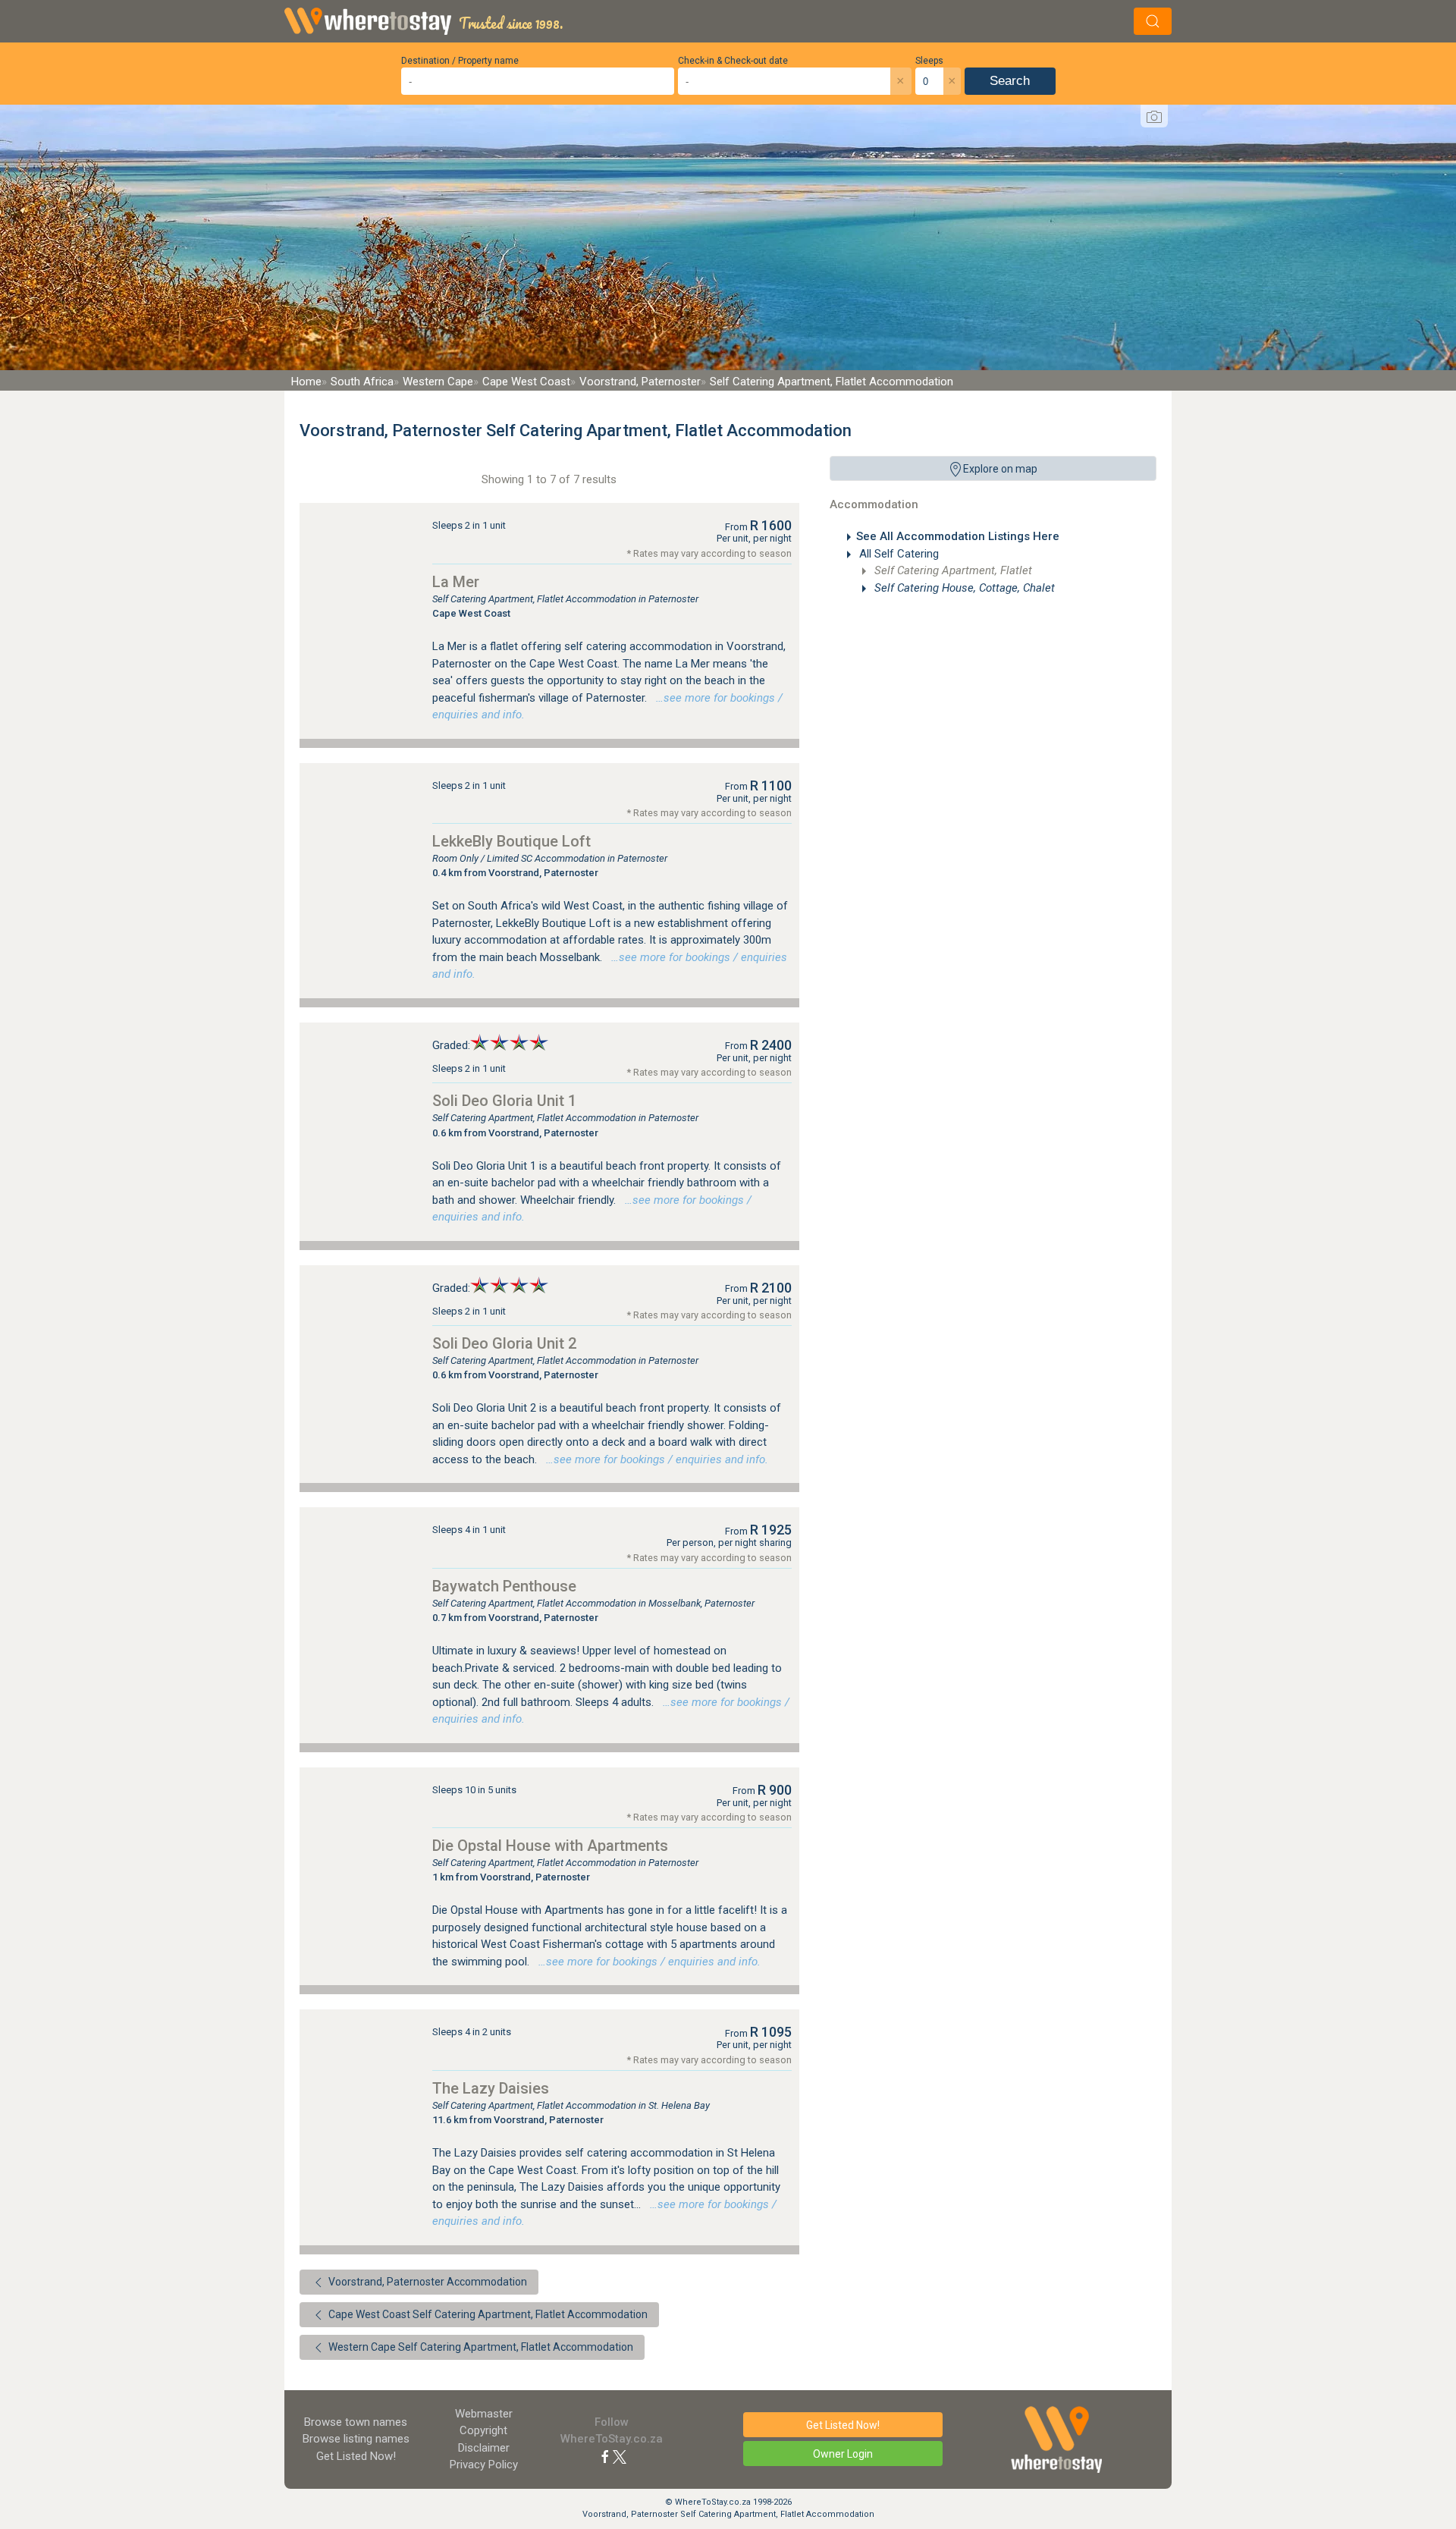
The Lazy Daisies (491, 2088)
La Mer (456, 582)
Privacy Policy (484, 2465)
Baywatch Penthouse (504, 1586)
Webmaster (484, 2414)
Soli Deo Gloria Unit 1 (504, 1101)
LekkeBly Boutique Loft (511, 841)
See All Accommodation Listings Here (958, 536)
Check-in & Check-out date (733, 61)
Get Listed (356, 2456)
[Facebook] (605, 2456)
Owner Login (843, 2454)
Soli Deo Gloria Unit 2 (504, 1343)
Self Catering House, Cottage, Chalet (963, 588)
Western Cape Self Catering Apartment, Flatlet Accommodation (480, 2347)
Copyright (483, 2430)
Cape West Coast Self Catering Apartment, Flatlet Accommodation (487, 2314)
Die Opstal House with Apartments (550, 1846)
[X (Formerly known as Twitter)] (620, 2456)
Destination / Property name (460, 61)
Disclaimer (484, 2448)
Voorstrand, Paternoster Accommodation (427, 2282)
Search (1010, 81)
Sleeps (929, 61)
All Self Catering (897, 554)
